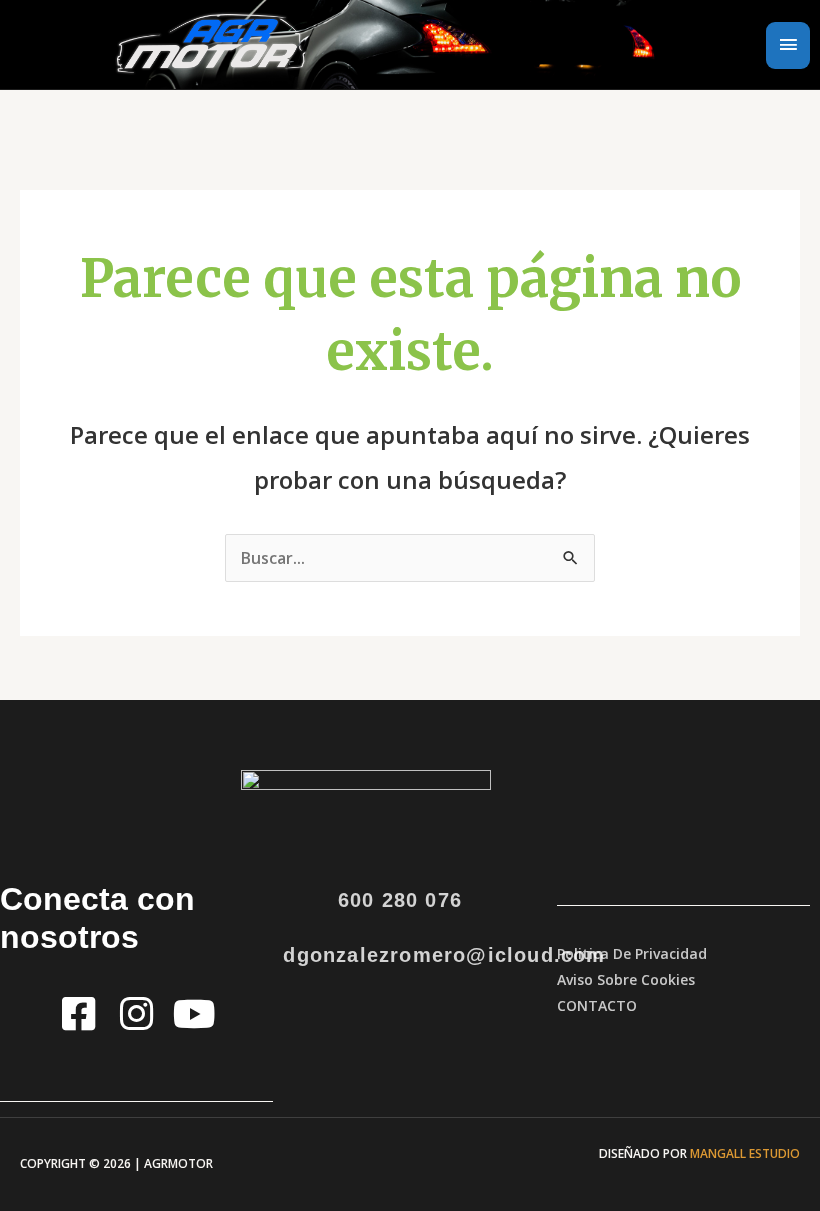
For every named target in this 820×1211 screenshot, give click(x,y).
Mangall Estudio (745, 1153)
